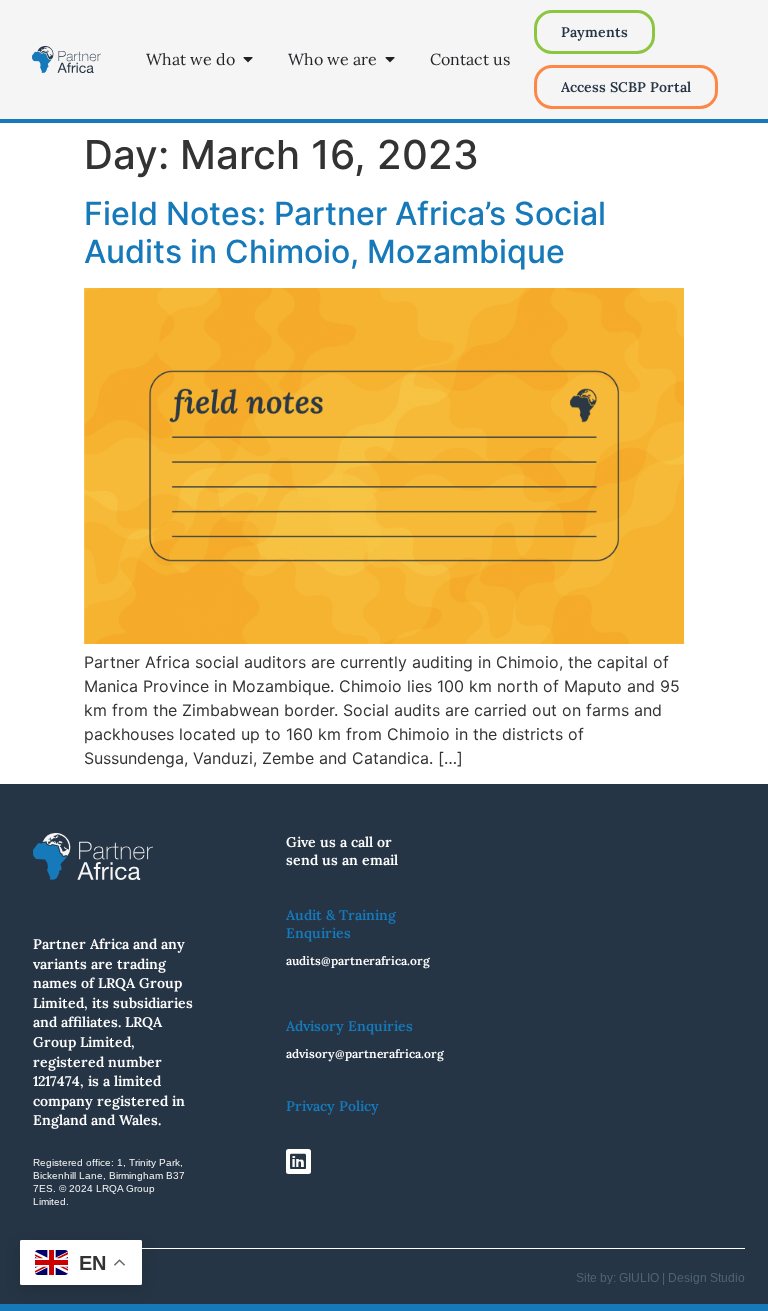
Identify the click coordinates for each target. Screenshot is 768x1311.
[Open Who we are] (390, 59)
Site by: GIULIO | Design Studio (660, 1278)
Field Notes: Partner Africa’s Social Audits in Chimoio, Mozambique (345, 232)
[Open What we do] (248, 59)
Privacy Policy (332, 1106)
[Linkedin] (298, 1161)
